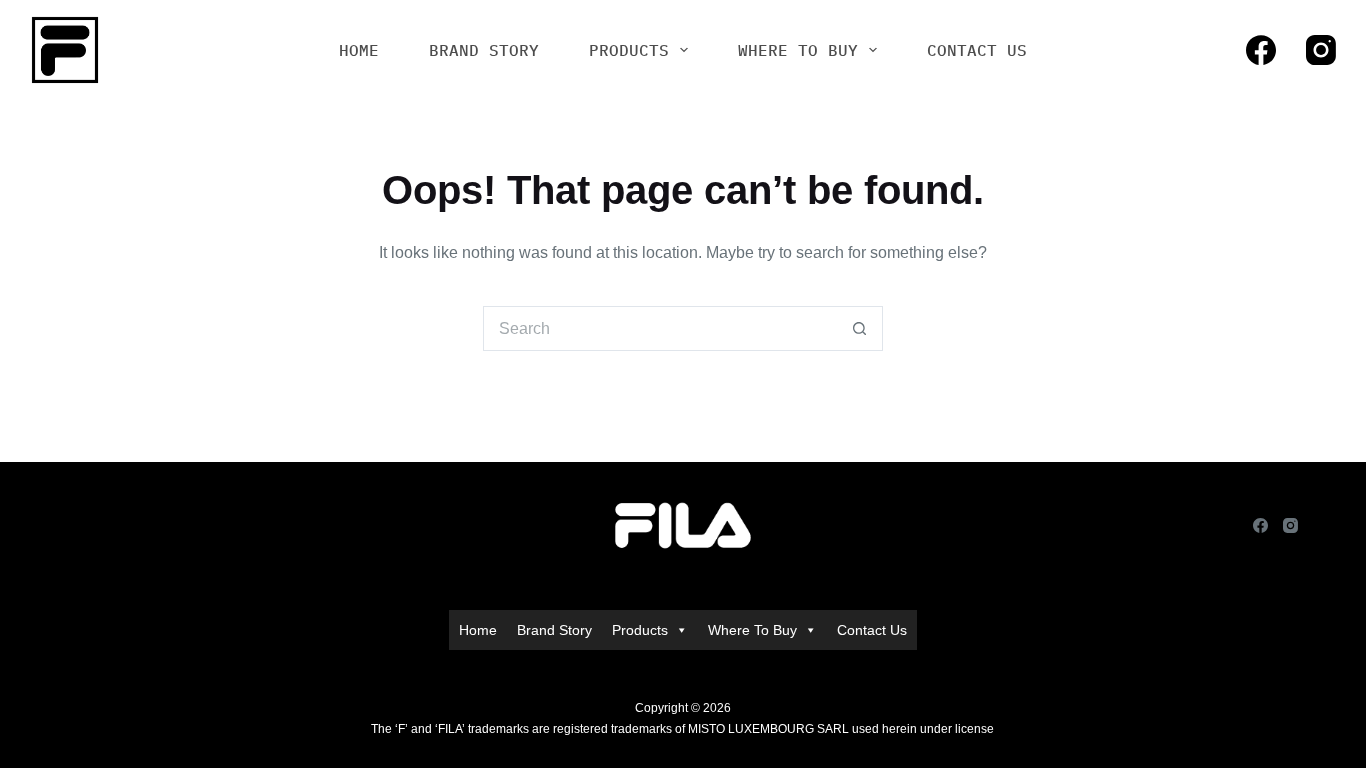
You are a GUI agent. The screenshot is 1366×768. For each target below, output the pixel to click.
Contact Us (977, 50)
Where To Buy (798, 50)
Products (629, 50)
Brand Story (484, 50)
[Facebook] (1261, 50)
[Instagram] (1321, 50)
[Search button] (860, 328)
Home (359, 50)
